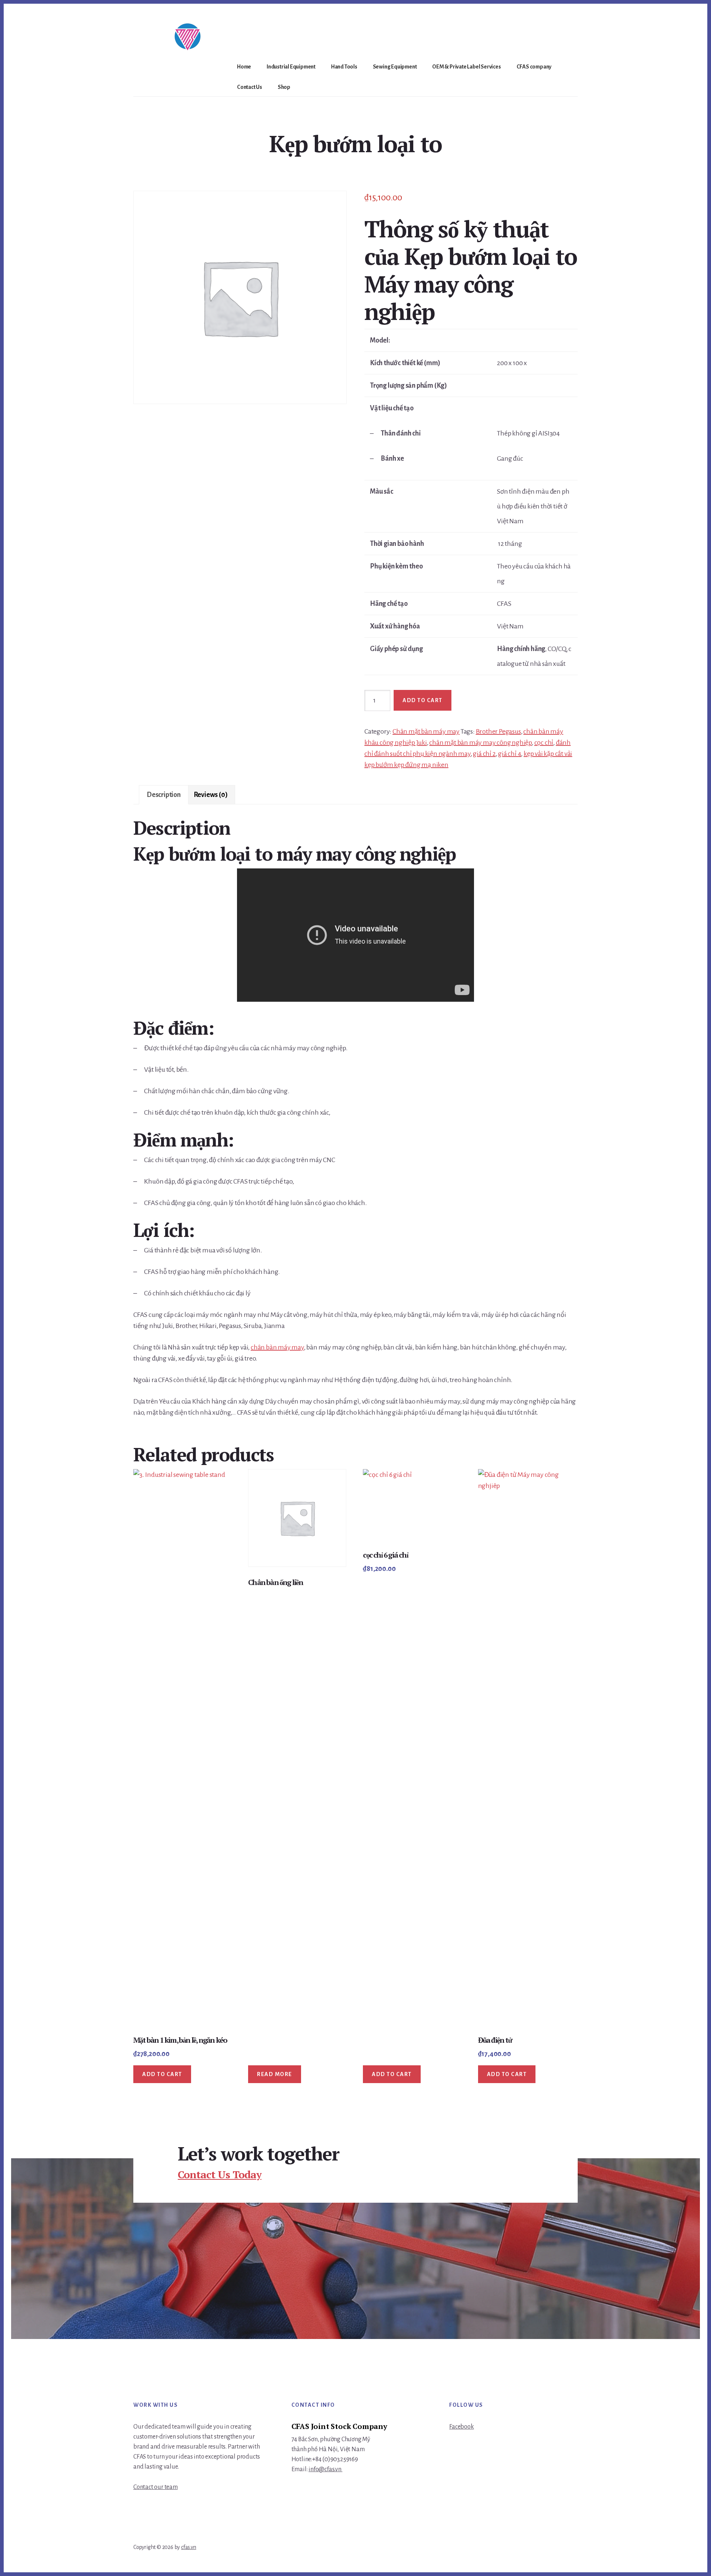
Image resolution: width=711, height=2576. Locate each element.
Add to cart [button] (162, 2074)
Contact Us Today (220, 2174)
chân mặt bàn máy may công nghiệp (480, 743)
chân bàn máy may (277, 1347)
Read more (275, 2074)
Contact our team (156, 2487)
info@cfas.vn (325, 2469)
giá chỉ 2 (484, 754)
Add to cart (423, 700)
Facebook (461, 2427)
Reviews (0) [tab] (211, 795)
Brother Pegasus (498, 731)
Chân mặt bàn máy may (426, 731)
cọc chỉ (544, 743)
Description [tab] (164, 795)
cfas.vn (189, 2547)
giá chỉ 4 (510, 754)
